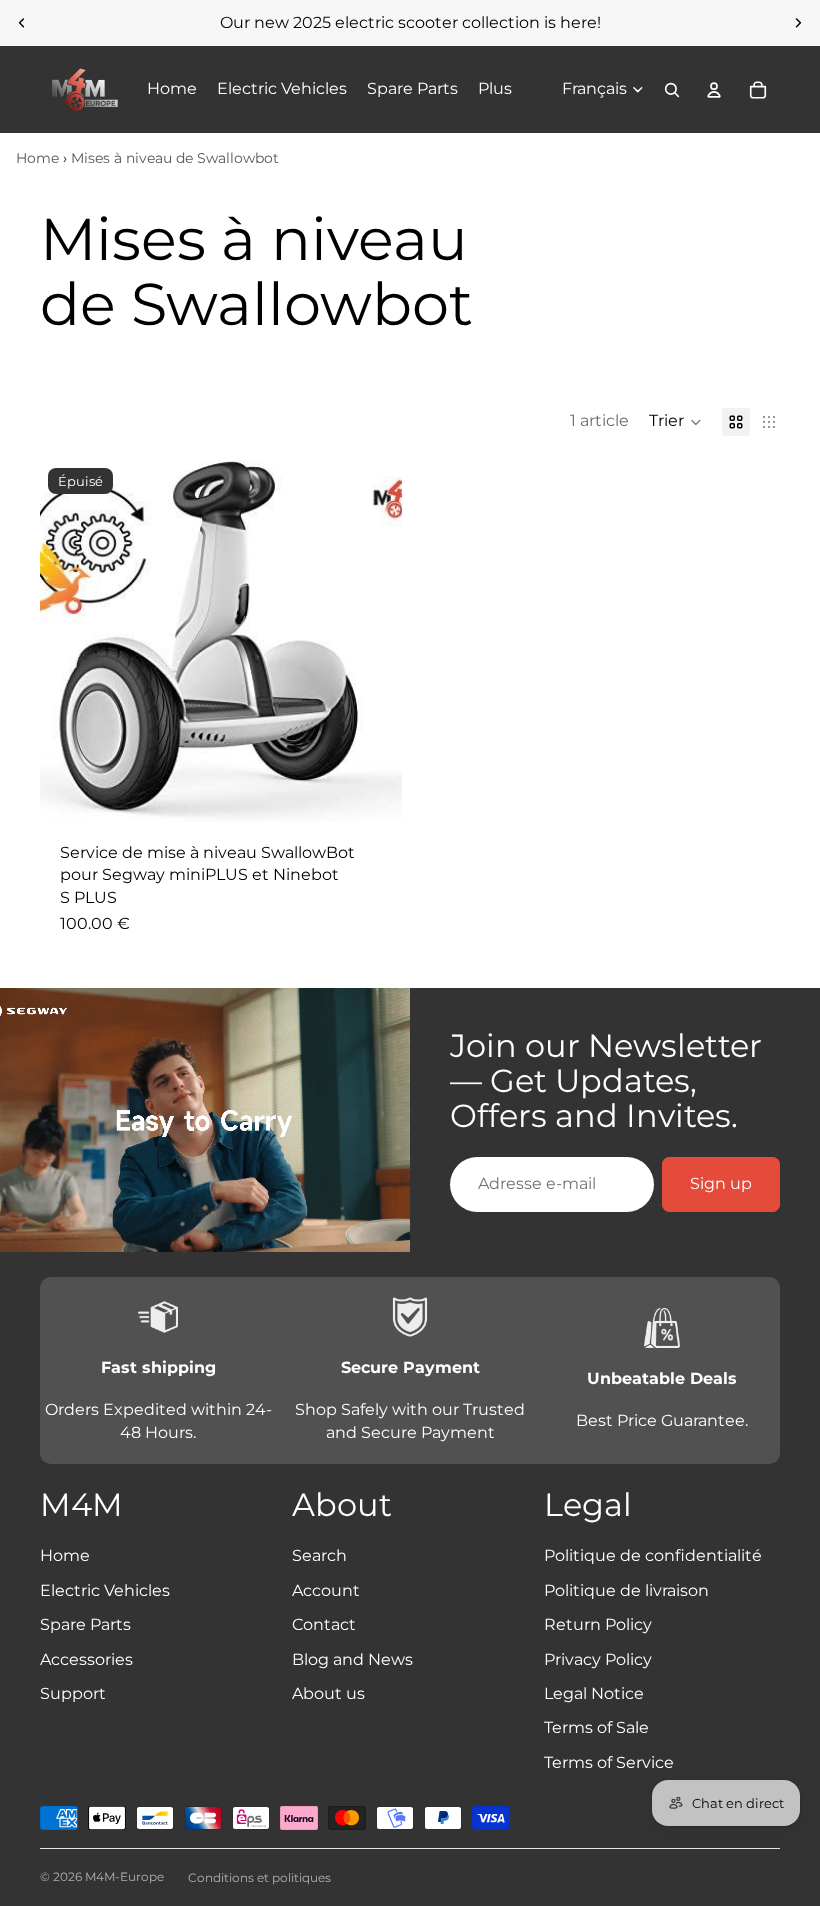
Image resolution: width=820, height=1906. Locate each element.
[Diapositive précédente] (22, 23)
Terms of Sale (596, 1727)
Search (319, 1555)
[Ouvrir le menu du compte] (714, 90)
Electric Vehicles (105, 1590)
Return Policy (598, 1624)
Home (37, 158)
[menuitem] (495, 90)
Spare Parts (85, 1624)
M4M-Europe (124, 1876)
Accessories (86, 1659)
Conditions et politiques (259, 1877)
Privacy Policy (598, 1659)
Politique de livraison (626, 1590)
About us (328, 1693)
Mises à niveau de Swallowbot (175, 158)
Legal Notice (594, 1693)
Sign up (721, 1183)
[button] (675, 422)
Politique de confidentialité (653, 1555)
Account (326, 1590)
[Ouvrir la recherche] (672, 90)
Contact (324, 1624)
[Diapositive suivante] (798, 23)
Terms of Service (609, 1762)
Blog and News (352, 1659)
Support (73, 1693)
